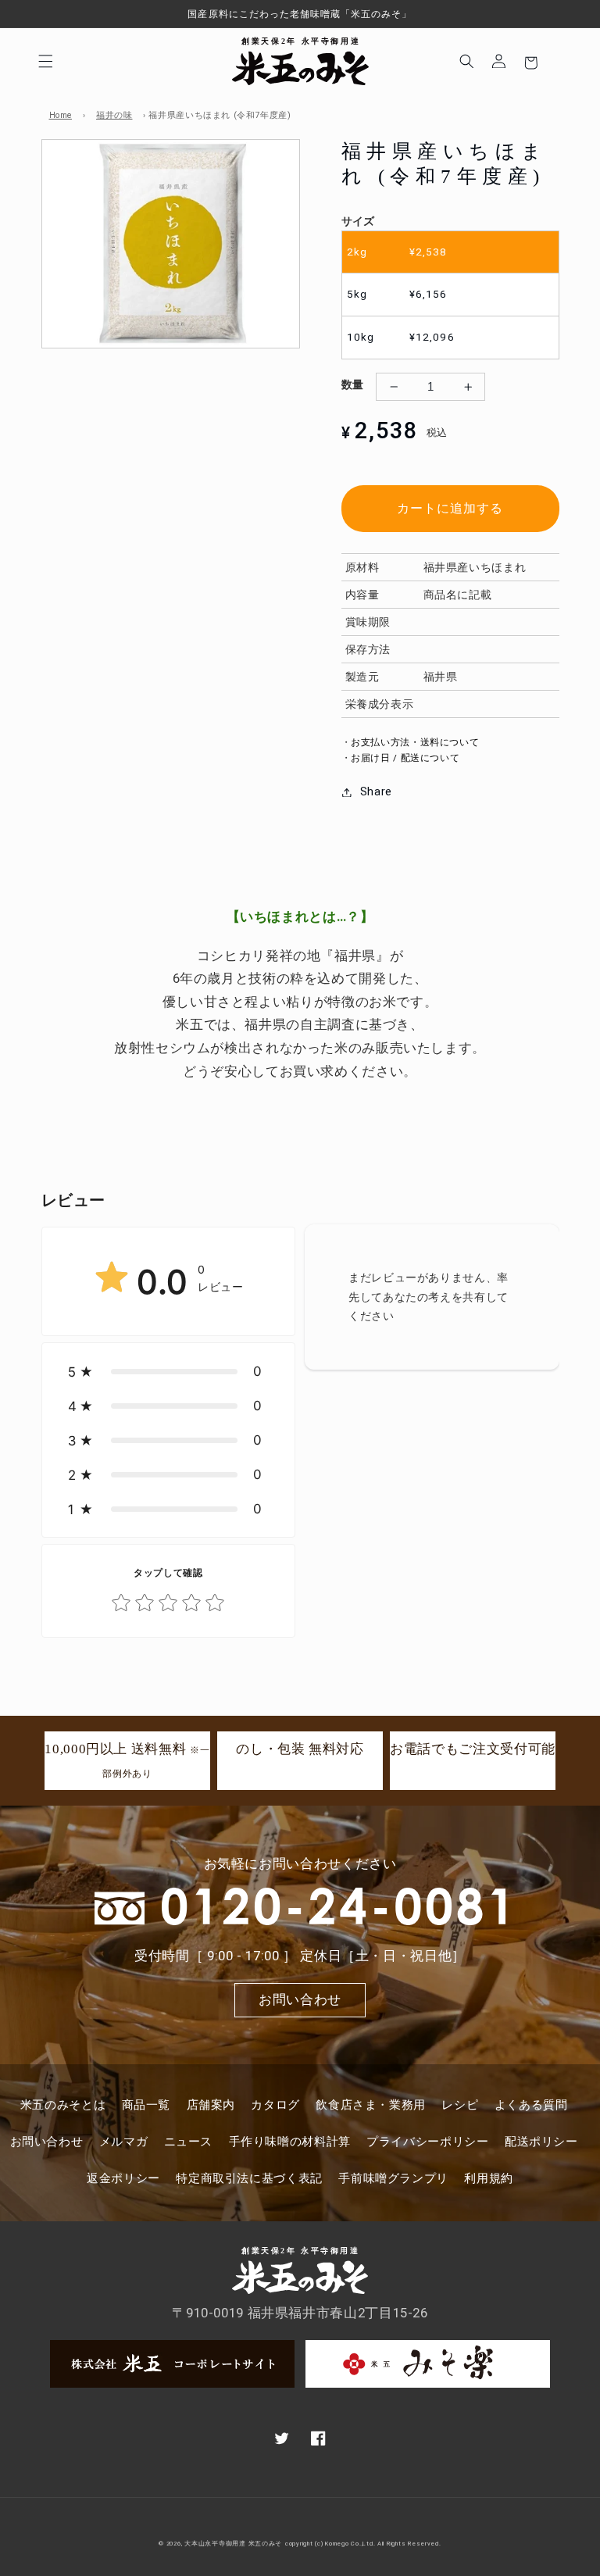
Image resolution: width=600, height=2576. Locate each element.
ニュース (189, 2142)
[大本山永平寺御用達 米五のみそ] (300, 61)
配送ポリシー (541, 2142)
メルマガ (124, 2142)
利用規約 (489, 2178)
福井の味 (114, 115)
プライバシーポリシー (427, 2142)
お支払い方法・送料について (415, 742)
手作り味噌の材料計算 (290, 2142)
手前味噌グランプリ (393, 2178)
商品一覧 (146, 2105)
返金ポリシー (123, 2178)
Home (61, 115)
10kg (400, 337)
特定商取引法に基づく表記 (249, 2178)
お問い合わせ (300, 1999)
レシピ (460, 2105)
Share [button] (376, 791)
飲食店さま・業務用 (371, 2105)
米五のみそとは (63, 2105)
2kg (397, 252)
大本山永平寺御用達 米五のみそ (233, 2544)
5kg (397, 294)
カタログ (275, 2105)
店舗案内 (211, 2105)
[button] (46, 61)
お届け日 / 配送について (405, 758)
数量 (353, 384)
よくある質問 (531, 2105)
